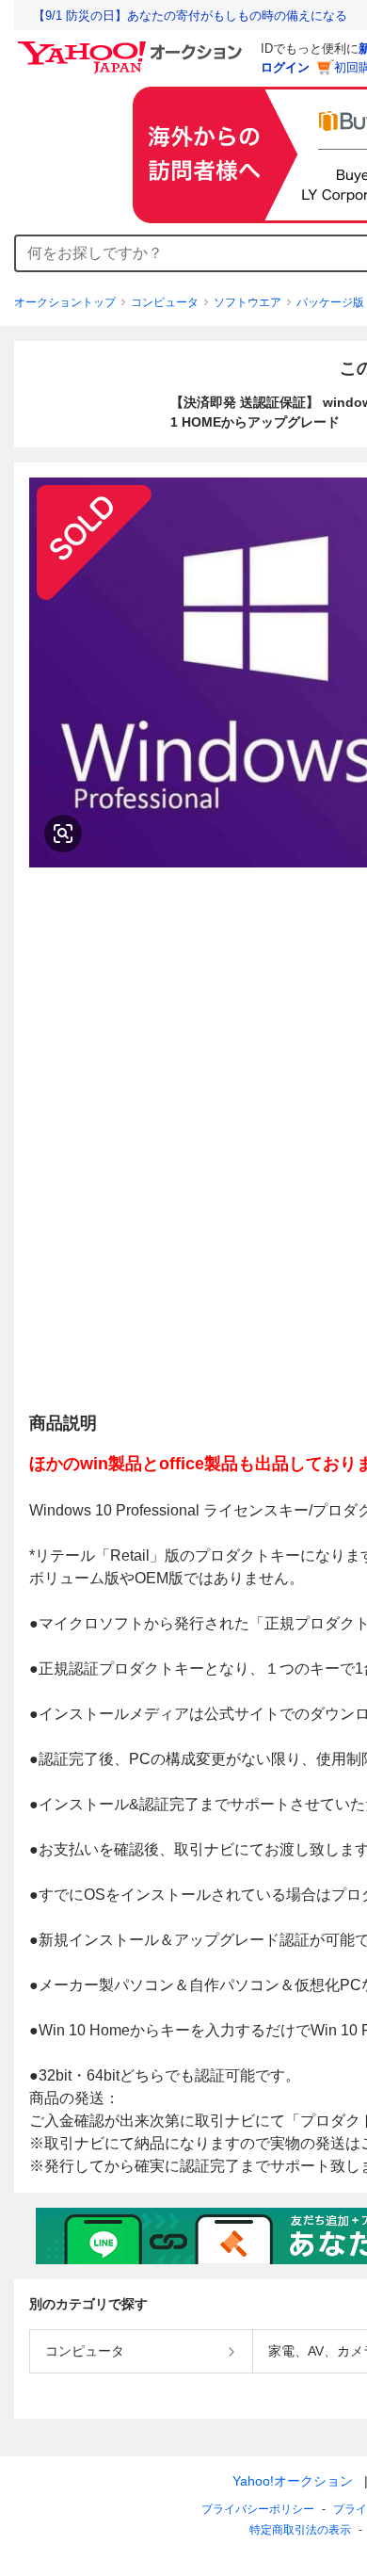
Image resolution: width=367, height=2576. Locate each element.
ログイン (285, 67)
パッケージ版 (330, 302)
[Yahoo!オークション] (133, 46)
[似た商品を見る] (63, 834)
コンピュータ (165, 302)
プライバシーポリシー (258, 2509)
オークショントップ (65, 302)
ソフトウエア (247, 302)
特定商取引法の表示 (300, 2530)
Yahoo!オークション (293, 2481)
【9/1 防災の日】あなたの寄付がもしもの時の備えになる (190, 16)
